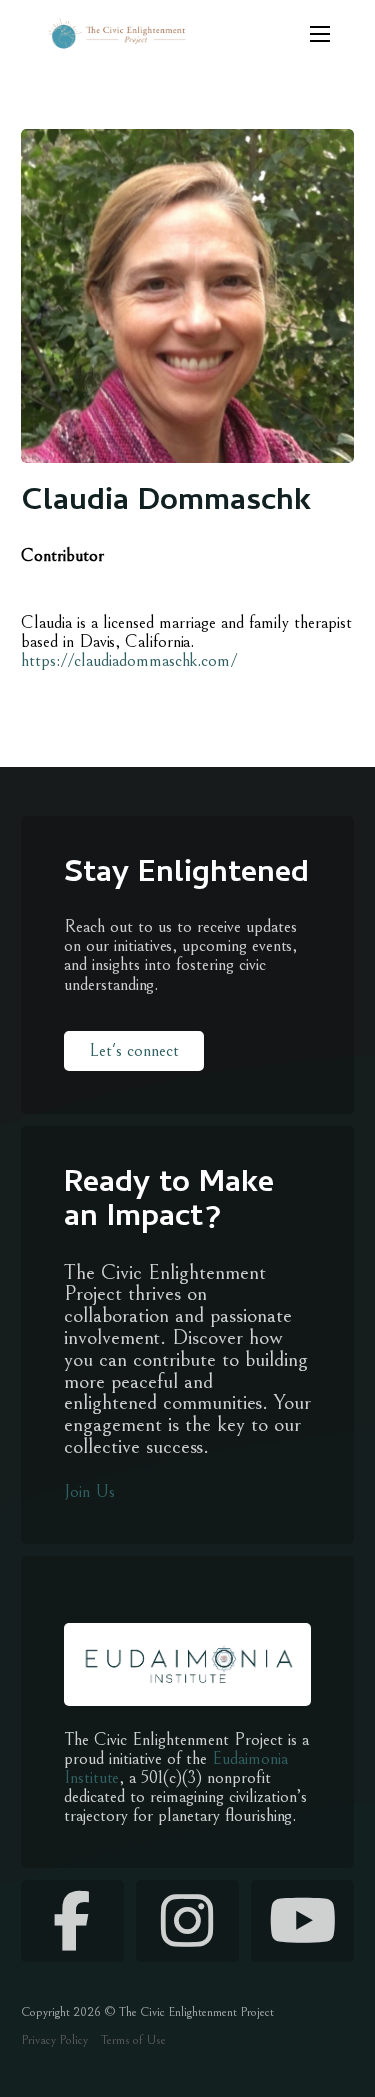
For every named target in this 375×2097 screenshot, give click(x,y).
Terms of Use (133, 2040)
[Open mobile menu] (320, 34)
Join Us (89, 1491)
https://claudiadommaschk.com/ (129, 660)
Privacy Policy (54, 2040)
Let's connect (134, 1050)
